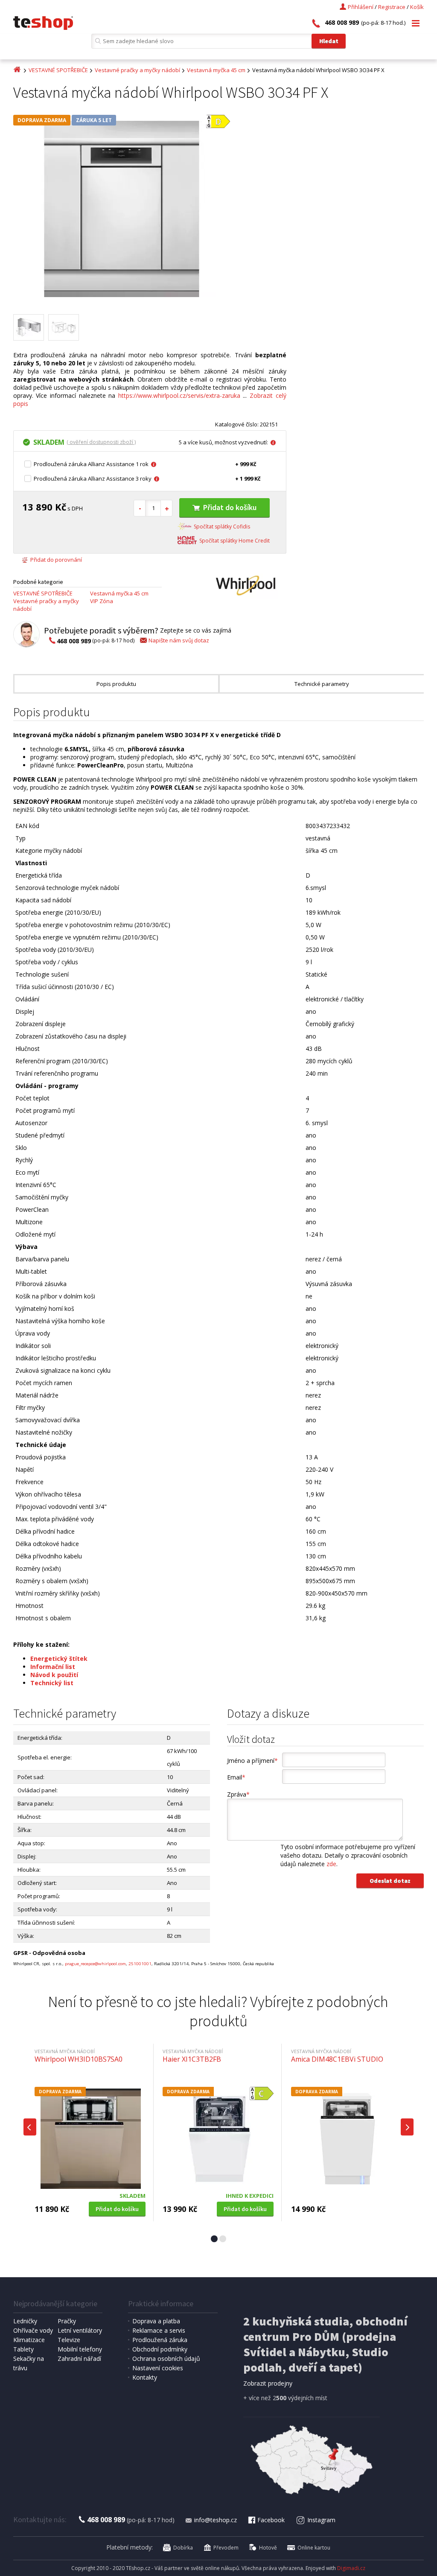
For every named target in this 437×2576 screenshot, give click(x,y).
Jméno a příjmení (252, 1761)
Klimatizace (29, 2340)
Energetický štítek (59, 1659)
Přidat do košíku (230, 507)
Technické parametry (322, 684)
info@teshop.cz (216, 2520)
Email (236, 1777)
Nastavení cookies (158, 2368)
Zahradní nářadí (79, 2359)
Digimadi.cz (351, 2568)
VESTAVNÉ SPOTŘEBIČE (58, 70)
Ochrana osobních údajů (166, 2359)
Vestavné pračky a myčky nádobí (137, 70)
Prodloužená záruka (160, 2340)
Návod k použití (54, 1675)
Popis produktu (116, 684)
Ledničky (25, 2321)
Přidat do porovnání (56, 560)
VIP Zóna (102, 601)
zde (331, 1864)
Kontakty (145, 2377)
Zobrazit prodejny (268, 2383)
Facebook (271, 2520)
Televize (69, 2340)
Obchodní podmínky (160, 2349)
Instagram (321, 2520)
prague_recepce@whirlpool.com (95, 1964)
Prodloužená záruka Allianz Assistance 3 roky (93, 478)
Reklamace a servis (159, 2330)
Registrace (392, 7)
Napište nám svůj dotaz (179, 640)
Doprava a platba (156, 2321)
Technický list (52, 1683)
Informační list (53, 1667)
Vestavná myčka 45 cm (216, 70)
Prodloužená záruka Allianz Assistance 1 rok (91, 464)
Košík (417, 7)
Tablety (23, 2349)
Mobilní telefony (80, 2349)
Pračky (67, 2321)
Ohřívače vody (33, 2330)
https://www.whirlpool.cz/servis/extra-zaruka (179, 395)
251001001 (140, 1964)
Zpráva (238, 1794)
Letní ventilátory (80, 2330)
